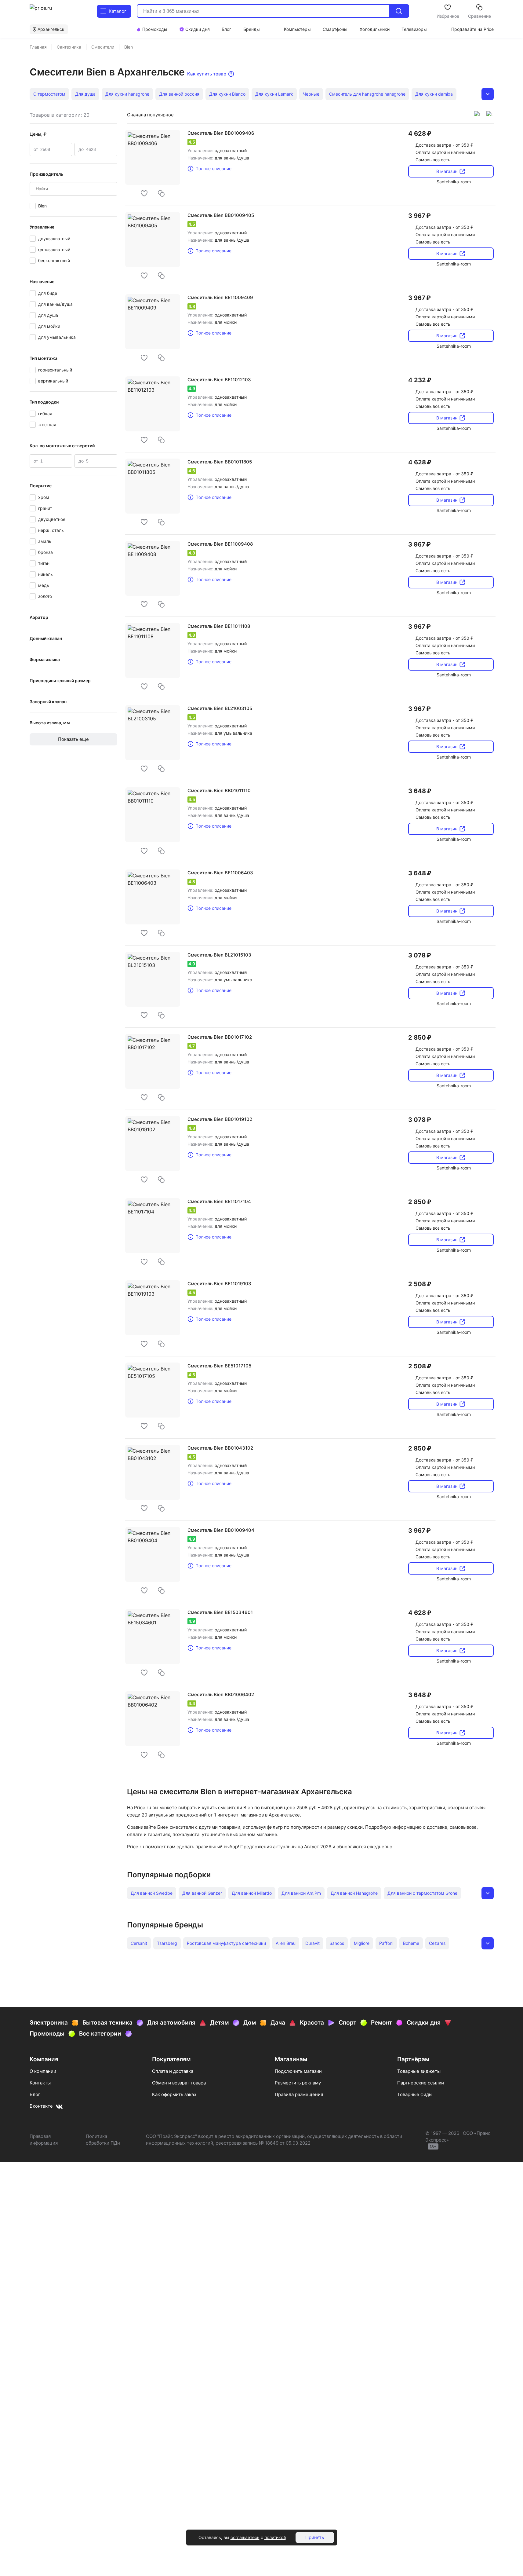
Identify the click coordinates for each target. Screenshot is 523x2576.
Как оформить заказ (174, 2094)
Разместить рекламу (298, 2083)
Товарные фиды (415, 2094)
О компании (43, 2071)
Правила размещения (299, 2094)
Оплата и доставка (173, 2071)
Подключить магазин (298, 2071)
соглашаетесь (245, 2537)
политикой (275, 2537)
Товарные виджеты (419, 2071)
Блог (35, 2094)
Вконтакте (41, 2106)
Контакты (40, 2083)
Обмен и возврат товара (179, 2083)
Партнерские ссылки (421, 2083)
